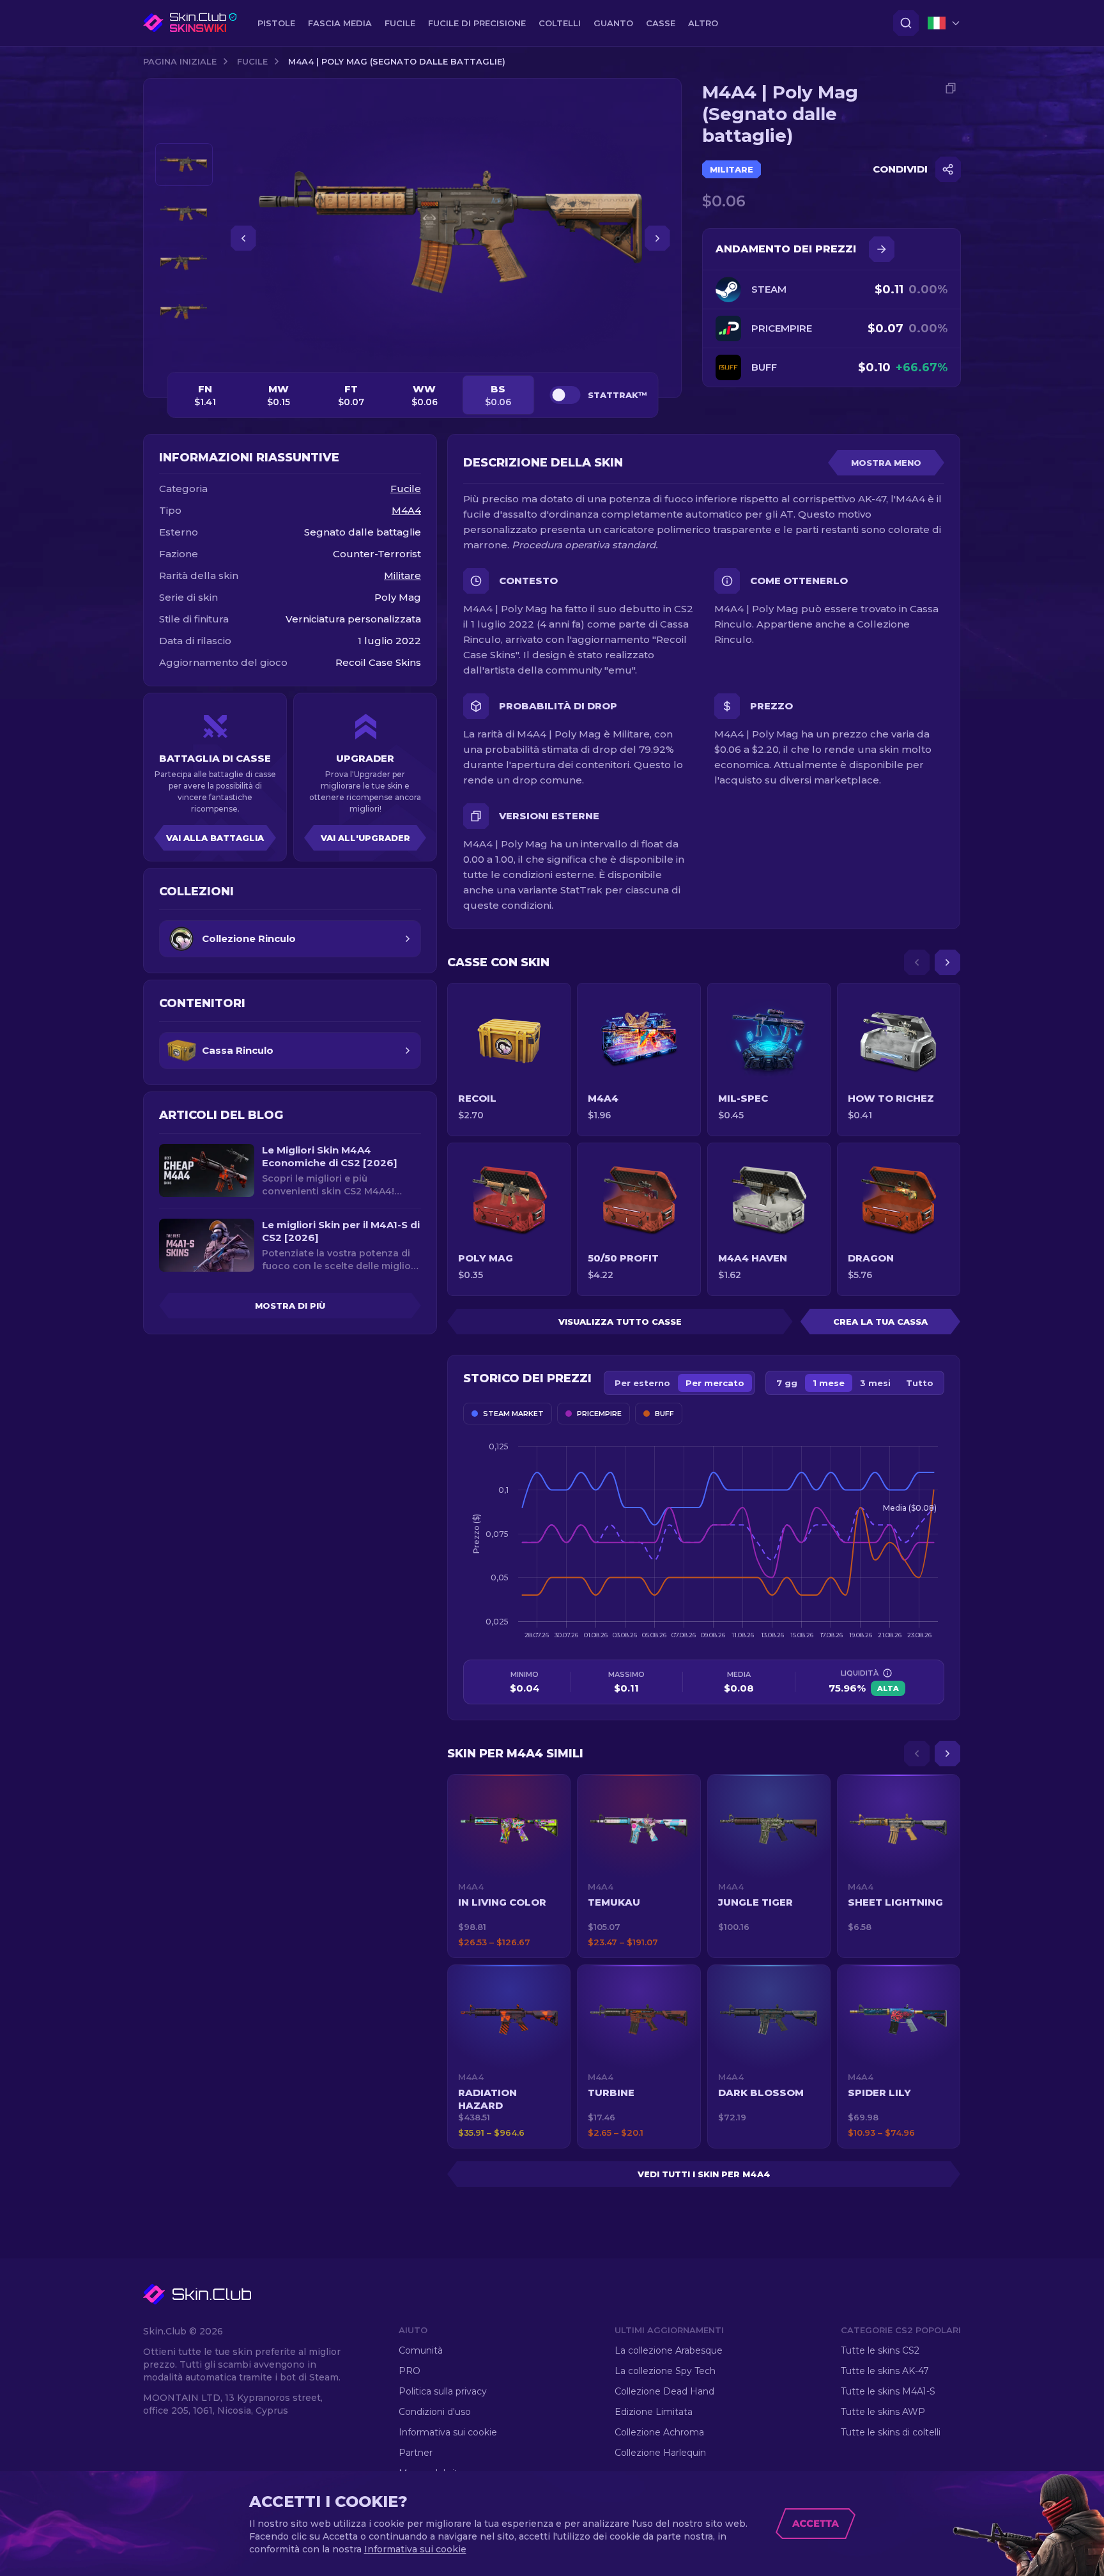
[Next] (947, 962)
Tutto (920, 1383)
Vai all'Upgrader (365, 838)
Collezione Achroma (659, 2432)
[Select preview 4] (184, 312)
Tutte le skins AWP (883, 2412)
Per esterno (642, 1383)
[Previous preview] (184, 128)
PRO (410, 2371)
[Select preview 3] (184, 263)
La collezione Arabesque (669, 2350)
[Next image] (657, 238)
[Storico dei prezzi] (882, 249)
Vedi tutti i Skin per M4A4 (704, 2174)
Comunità (421, 2350)
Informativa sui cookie (448, 2432)
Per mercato (715, 1383)
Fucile (252, 61)
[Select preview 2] (184, 214)
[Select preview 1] (184, 165)
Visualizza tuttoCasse (620, 1322)
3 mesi (875, 1383)
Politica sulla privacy (443, 2391)
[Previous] (917, 962)
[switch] (565, 395)
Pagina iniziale (180, 61)
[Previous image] (243, 238)
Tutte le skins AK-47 (885, 2371)
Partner (416, 2453)
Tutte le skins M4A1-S (888, 2391)
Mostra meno (886, 463)
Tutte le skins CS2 (880, 2350)
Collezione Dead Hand (664, 2391)
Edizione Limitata (654, 2412)
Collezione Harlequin (660, 2453)
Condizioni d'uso (435, 2412)
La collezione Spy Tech (665, 2371)
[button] (509, 1866)
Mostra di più (290, 1306)
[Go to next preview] (184, 349)
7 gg (787, 1383)
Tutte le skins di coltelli (891, 2432)
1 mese (829, 1383)
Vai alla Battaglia (215, 838)
